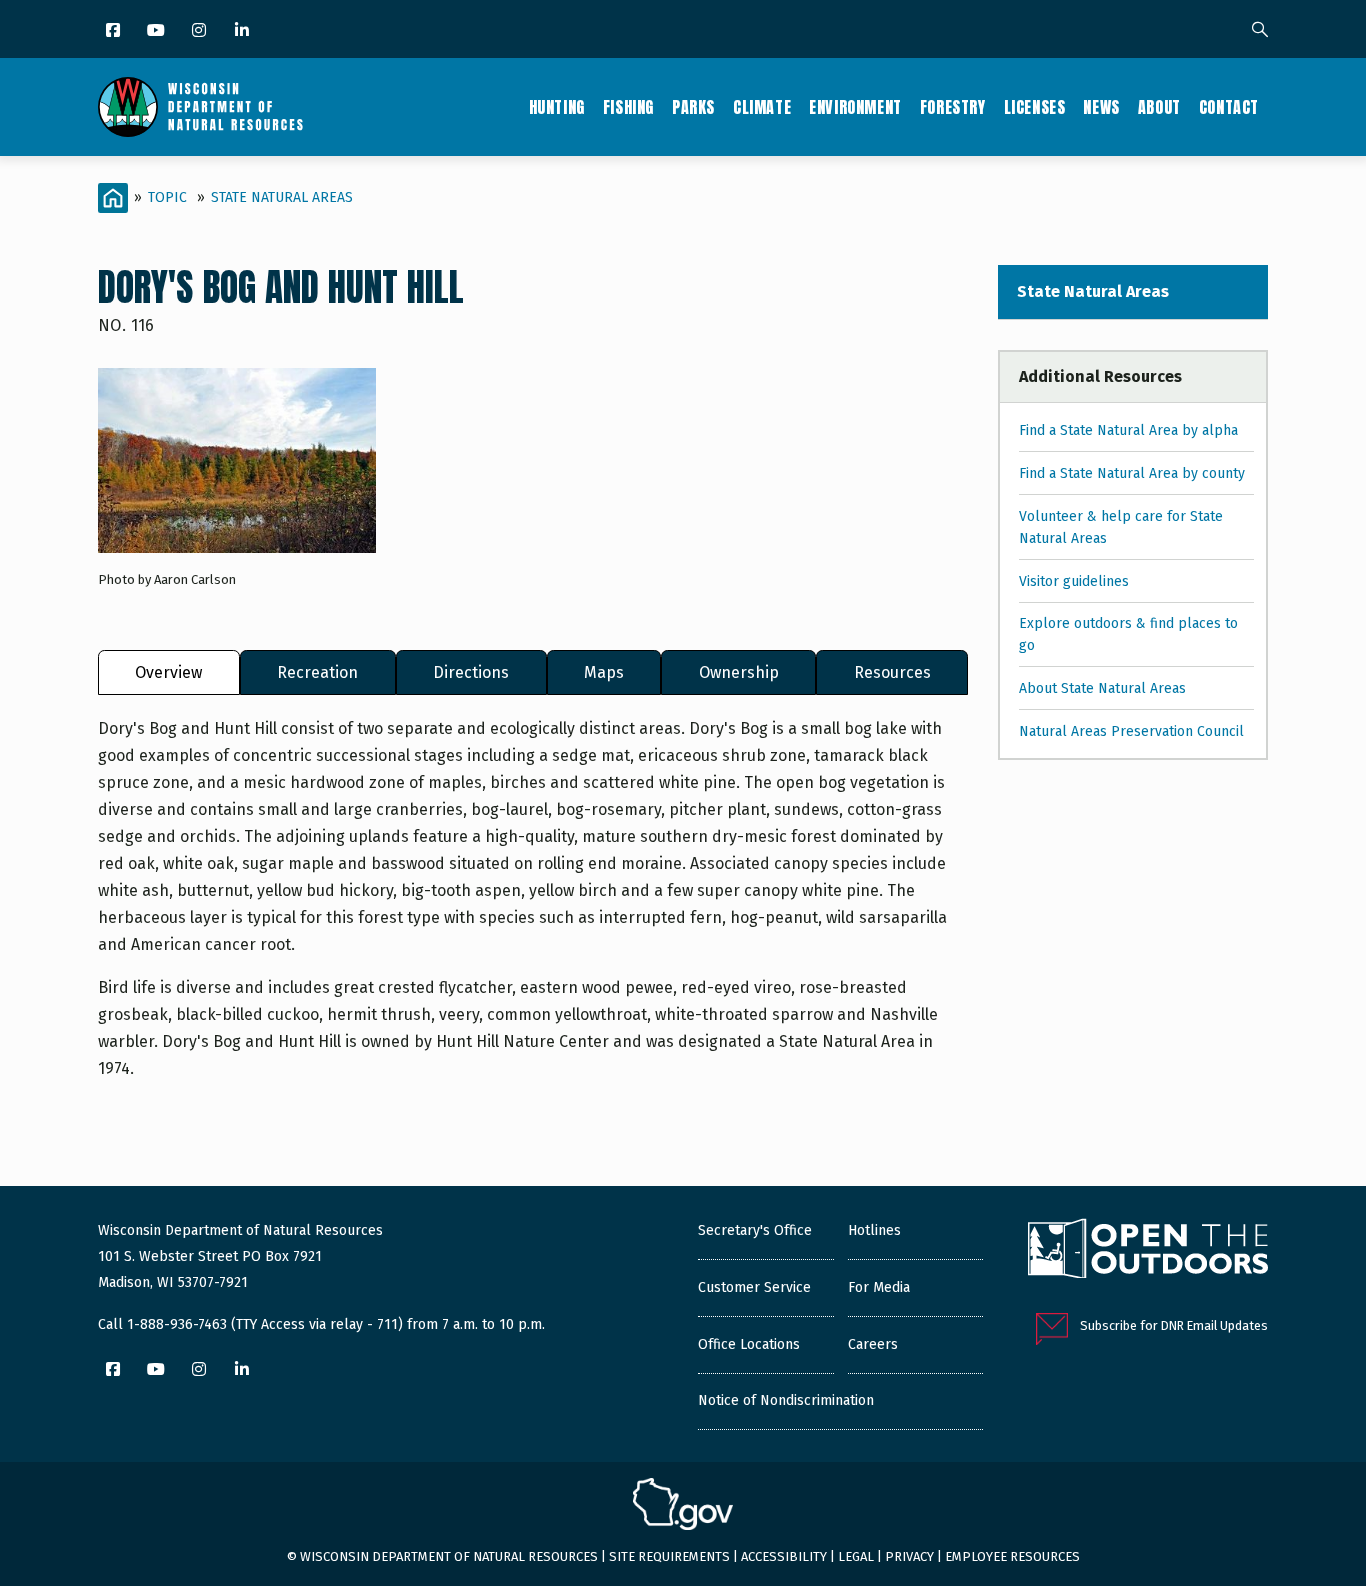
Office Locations (749, 1344)
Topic (167, 197)
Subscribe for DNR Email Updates (1174, 1325)
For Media (879, 1287)
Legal (856, 1556)
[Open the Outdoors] (1148, 1251)
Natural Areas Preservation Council (1131, 731)
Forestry (953, 107)
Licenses (1035, 107)
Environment (855, 107)
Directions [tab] (471, 672)
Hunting (557, 107)
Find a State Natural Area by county (1132, 473)
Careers (873, 1344)
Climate (762, 107)
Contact (1229, 107)
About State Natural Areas (1102, 688)
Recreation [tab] (317, 672)
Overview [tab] (168, 672)
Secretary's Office (755, 1230)
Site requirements (669, 1556)
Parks (693, 107)
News (1101, 107)
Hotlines (874, 1230)
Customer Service (754, 1287)
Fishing (628, 107)
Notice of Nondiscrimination (786, 1400)
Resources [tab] (892, 672)
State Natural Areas (282, 197)
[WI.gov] (683, 1507)
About (1159, 107)
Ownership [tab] (739, 672)
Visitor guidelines (1074, 581)
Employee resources (1012, 1556)
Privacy (909, 1556)
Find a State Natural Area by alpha (1128, 430)
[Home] (200, 107)
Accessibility (784, 1556)
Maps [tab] (604, 672)
